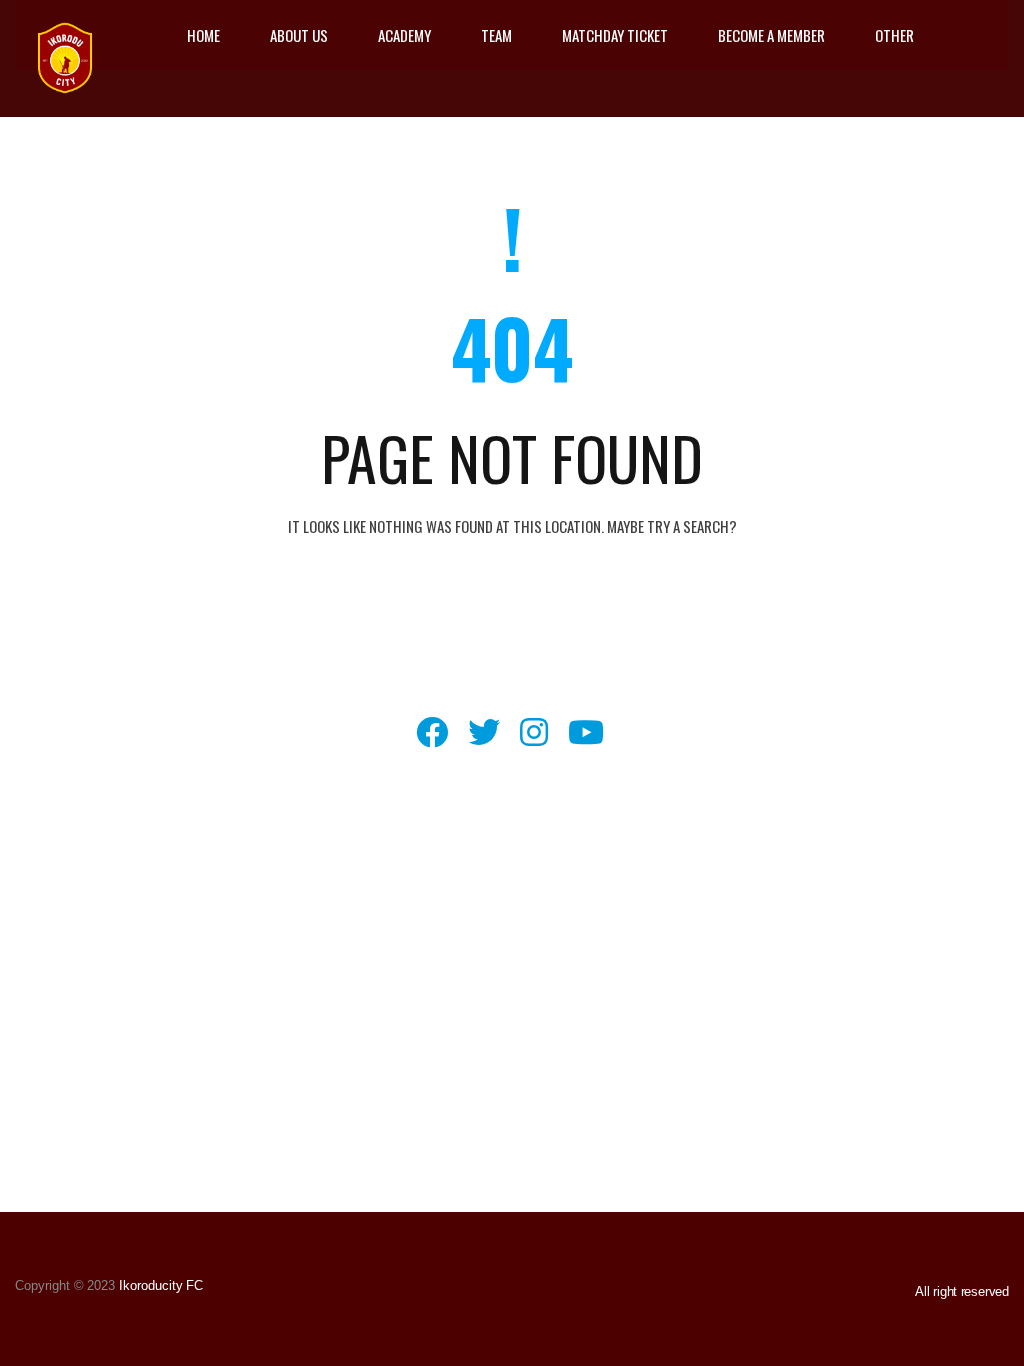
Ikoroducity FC (159, 1285)
